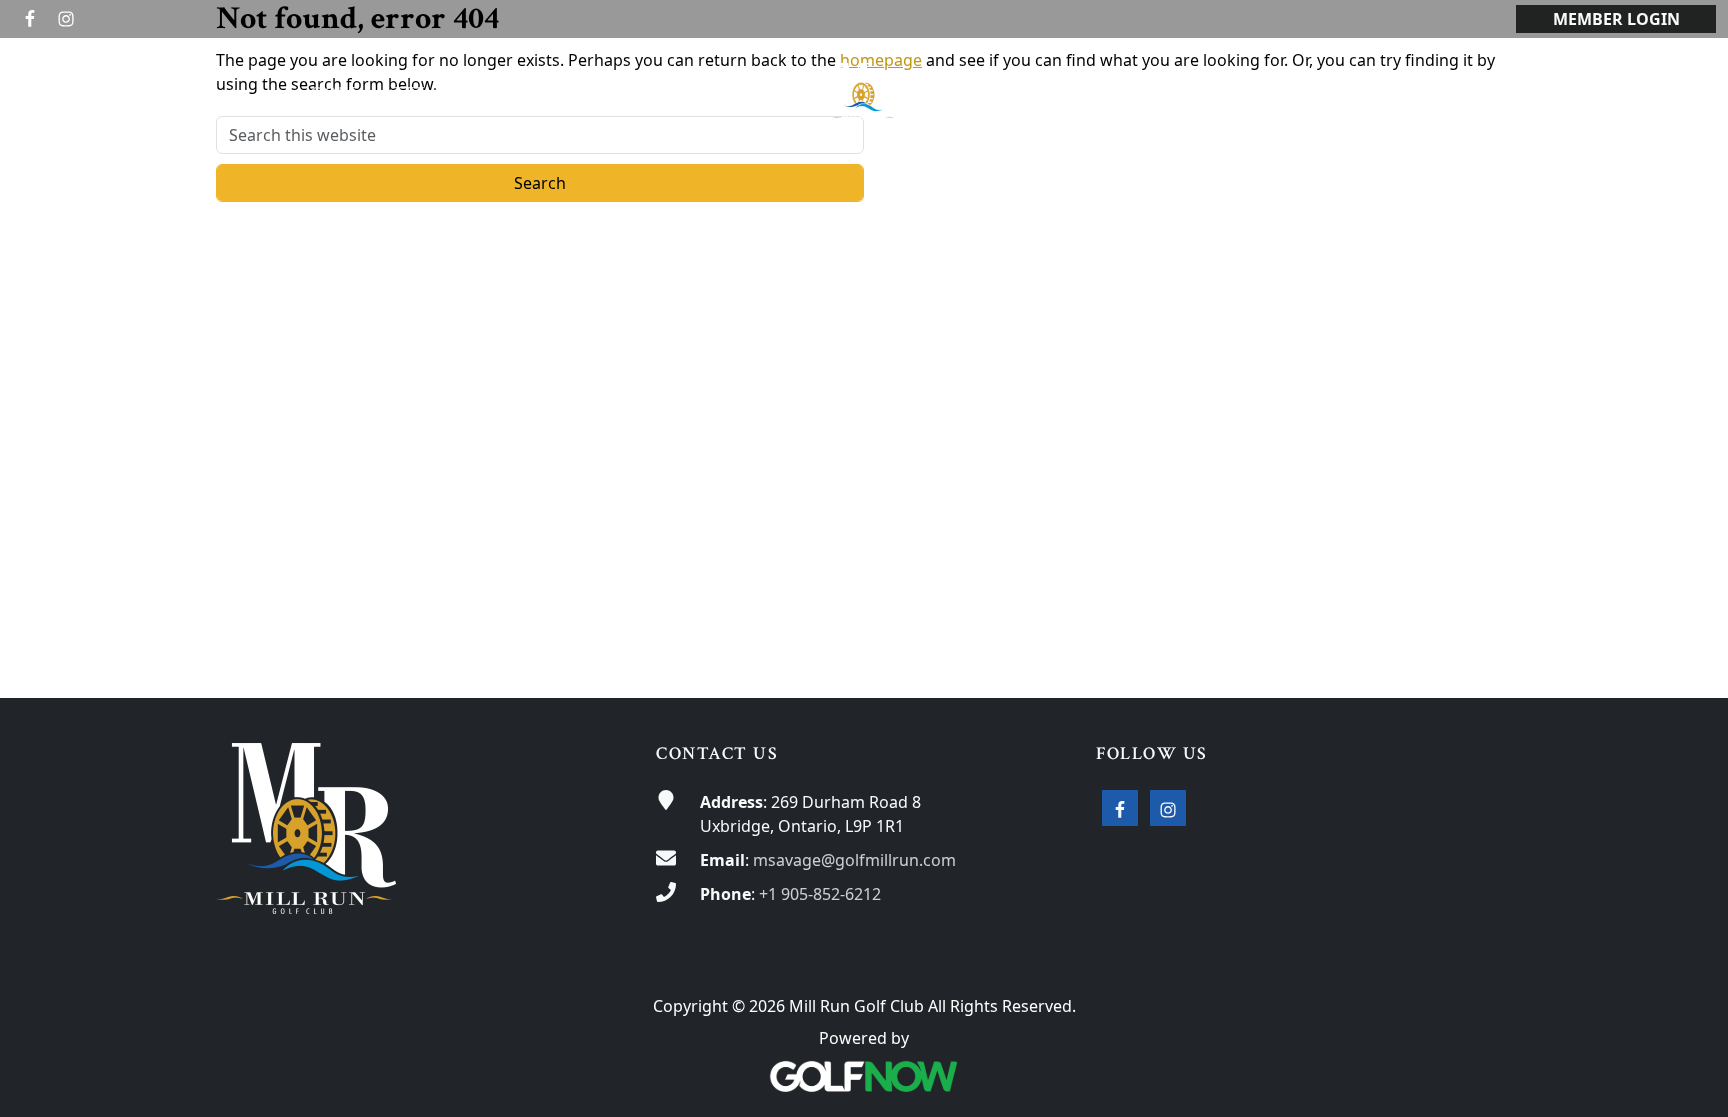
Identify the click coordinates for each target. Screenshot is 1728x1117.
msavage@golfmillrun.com (854, 860)
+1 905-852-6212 (820, 894)
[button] (339, 93)
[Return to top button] (1689, 660)
